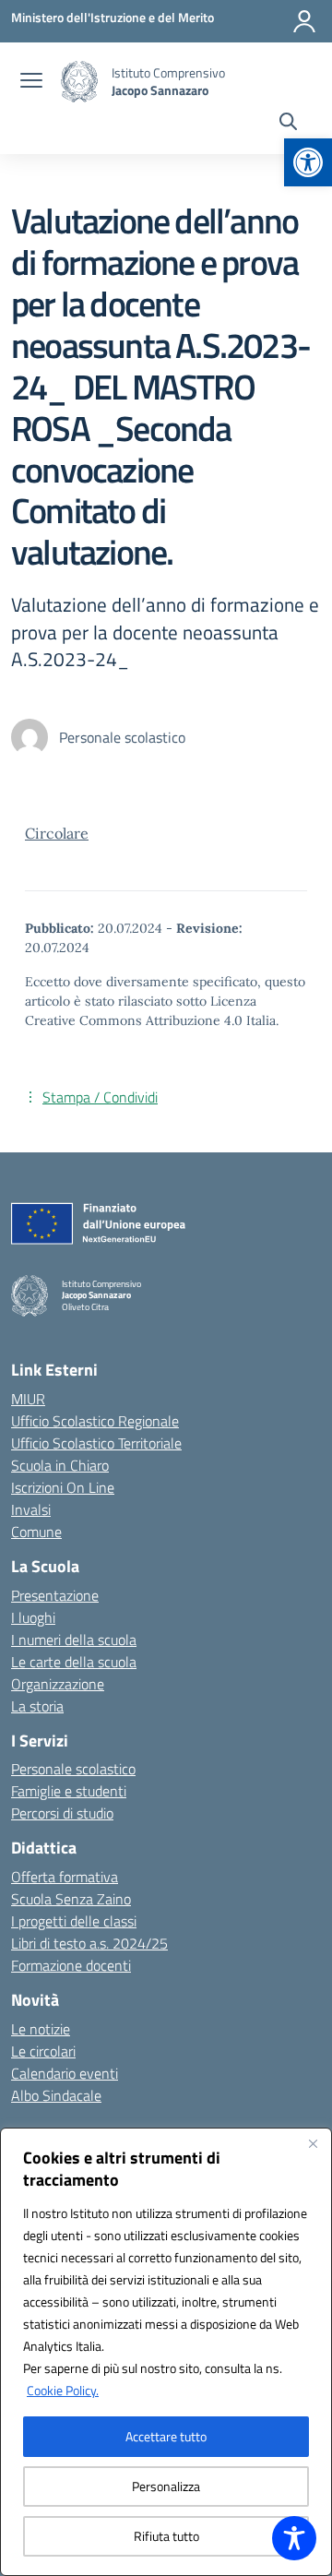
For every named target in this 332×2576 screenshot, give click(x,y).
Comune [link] (36, 1532)
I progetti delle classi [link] (74, 1921)
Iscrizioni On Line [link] (63, 1487)
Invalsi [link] (31, 1509)
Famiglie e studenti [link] (69, 1791)
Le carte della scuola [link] (74, 1662)
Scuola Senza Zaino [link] (71, 1899)
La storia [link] (37, 1706)
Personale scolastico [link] (73, 1769)
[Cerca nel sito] (288, 124)
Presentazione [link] (55, 1595)
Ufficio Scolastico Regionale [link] (95, 1421)
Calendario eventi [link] (65, 2073)
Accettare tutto (166, 2436)
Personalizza (166, 2486)
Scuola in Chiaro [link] (60, 1465)
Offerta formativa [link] (65, 1877)
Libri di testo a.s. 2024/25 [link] (89, 1943)
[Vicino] (313, 2143)
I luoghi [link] (33, 1617)
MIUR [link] (28, 1399)
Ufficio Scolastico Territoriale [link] (96, 1443)
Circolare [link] (57, 833)
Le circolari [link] (43, 2051)
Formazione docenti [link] (71, 1965)
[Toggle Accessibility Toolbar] (294, 2538)
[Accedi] (304, 21)
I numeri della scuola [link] (74, 1640)
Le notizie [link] (41, 2029)
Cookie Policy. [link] (63, 2390)
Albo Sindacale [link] (56, 2095)
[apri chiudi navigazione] (31, 82)
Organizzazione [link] (58, 1684)
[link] (308, 162)
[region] (166, 2352)
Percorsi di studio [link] (62, 1813)
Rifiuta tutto (166, 2536)
